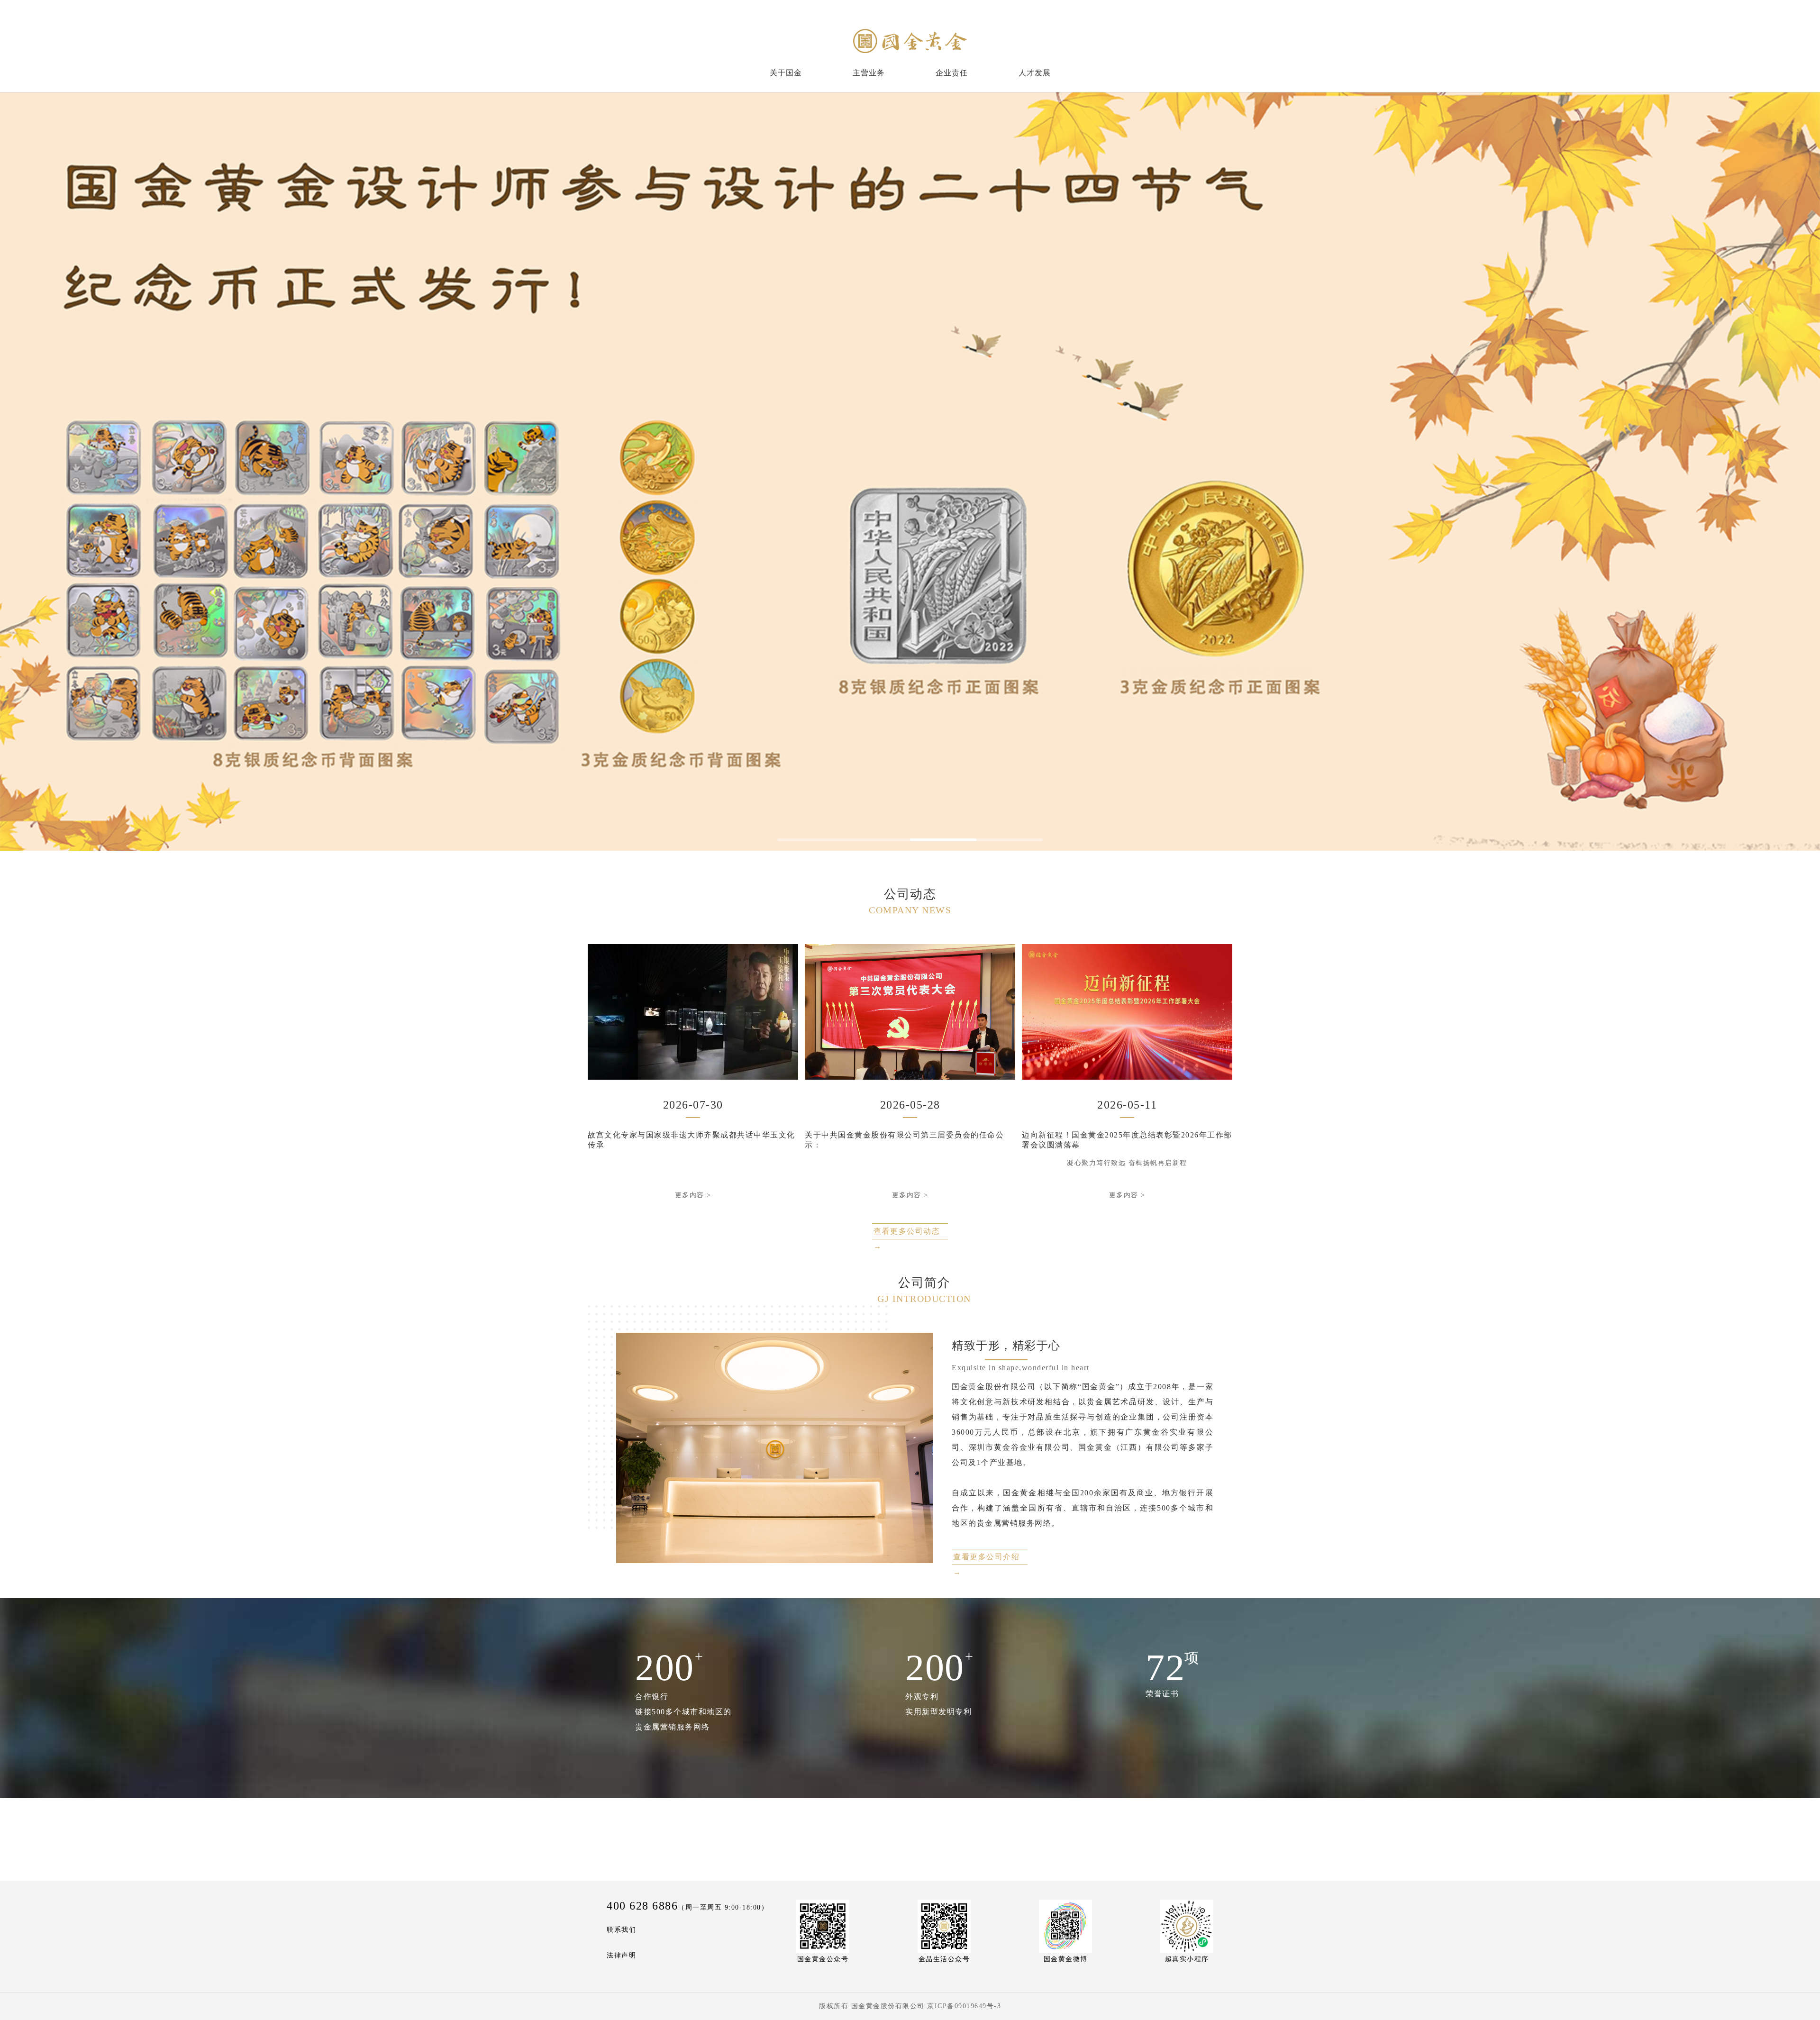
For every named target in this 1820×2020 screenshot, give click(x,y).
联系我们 (621, 1930)
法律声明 (621, 1955)
